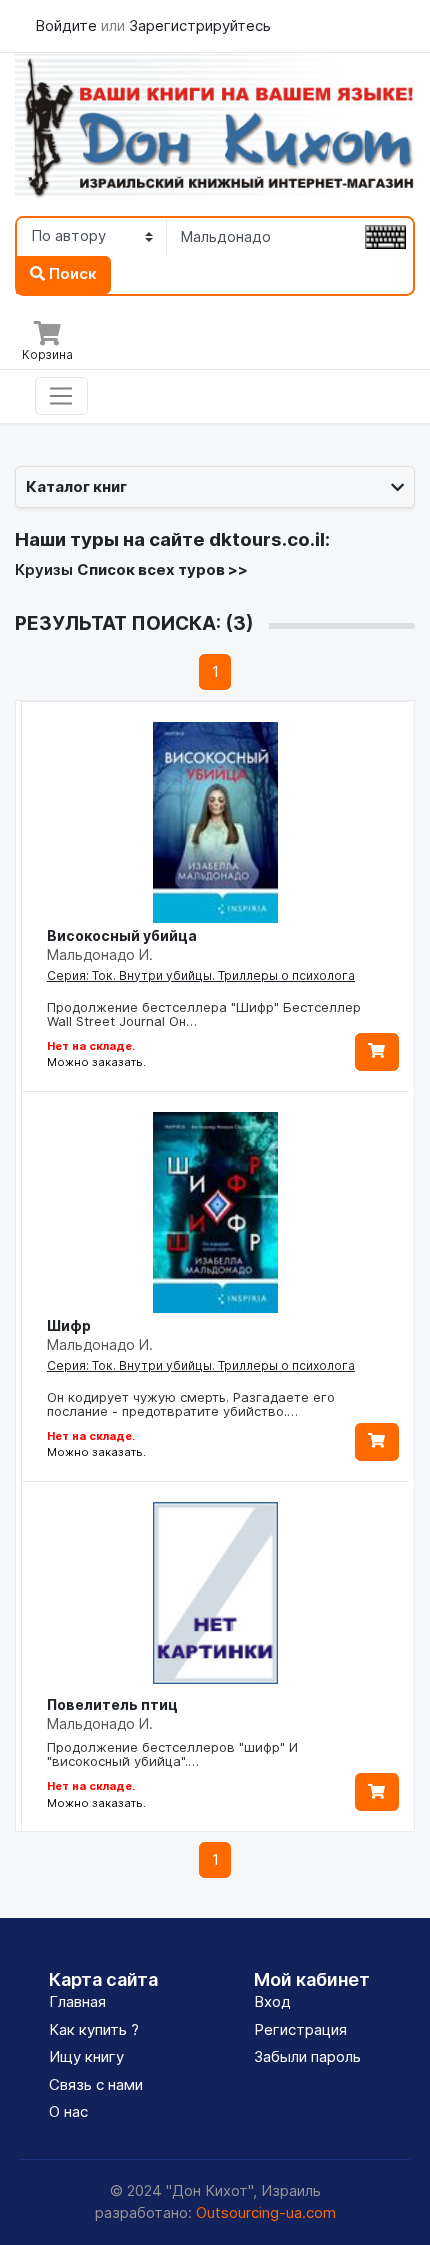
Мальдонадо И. (100, 954)
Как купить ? (94, 2029)
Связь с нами (96, 2084)
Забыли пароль (307, 2056)
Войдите (68, 25)
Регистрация (300, 2029)
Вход (272, 2001)
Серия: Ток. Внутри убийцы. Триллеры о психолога (201, 975)
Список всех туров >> (162, 569)
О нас (68, 2111)
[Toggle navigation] (61, 396)
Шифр (69, 1325)
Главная (77, 2001)
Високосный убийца (122, 935)
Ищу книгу (86, 2056)
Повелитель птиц (112, 1704)
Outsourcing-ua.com (266, 2212)
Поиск (71, 273)
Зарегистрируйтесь (200, 25)
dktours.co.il (267, 539)
